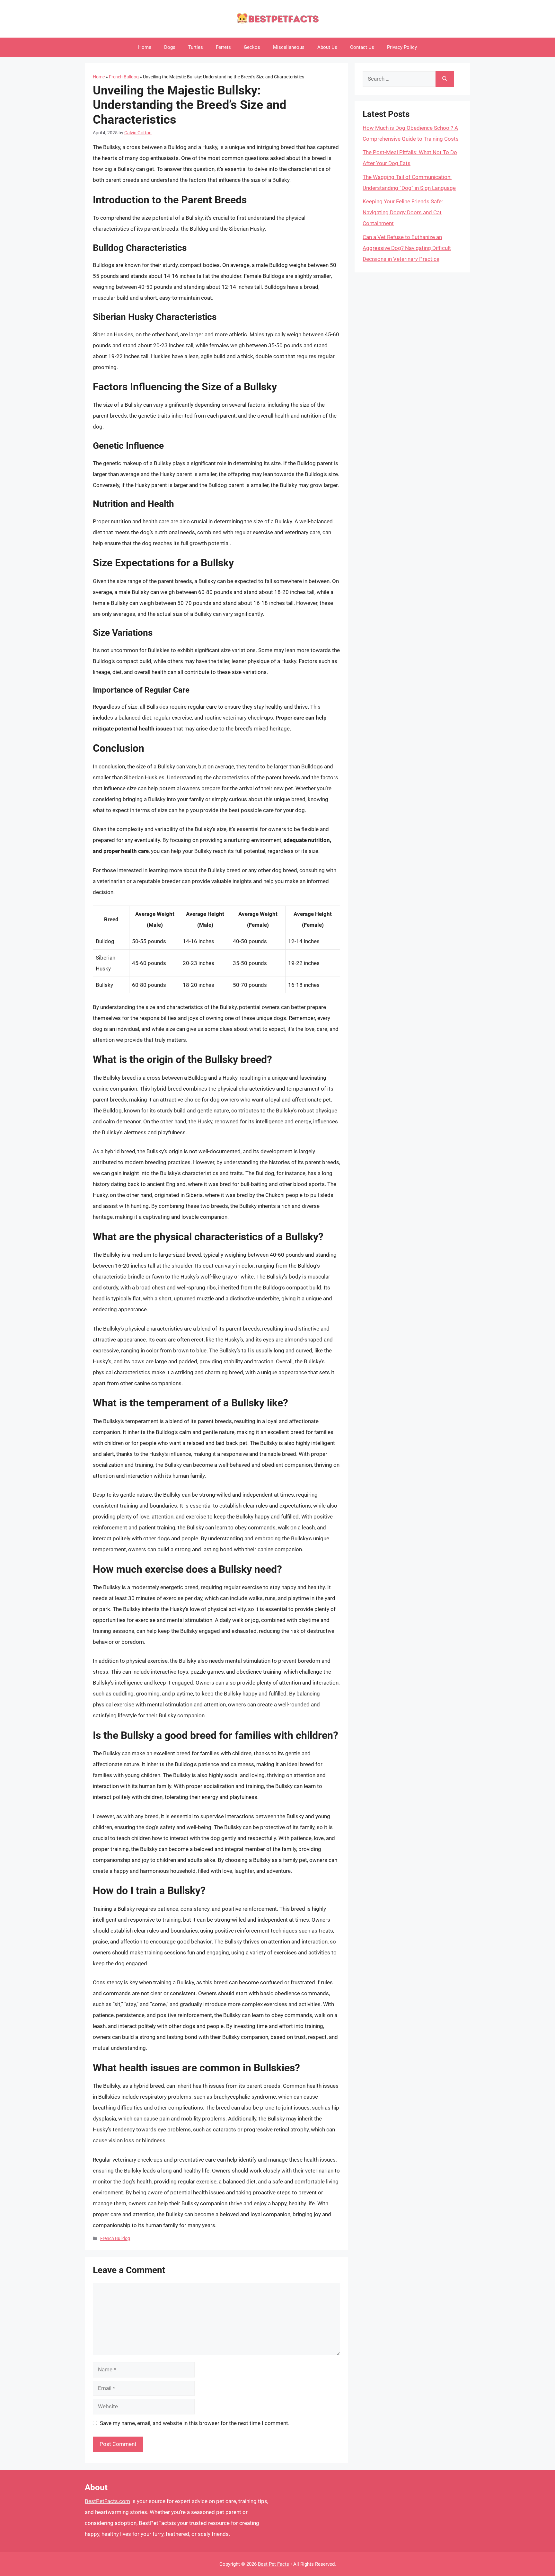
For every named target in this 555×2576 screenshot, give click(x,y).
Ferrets (223, 47)
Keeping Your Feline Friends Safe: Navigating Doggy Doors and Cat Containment (403, 212)
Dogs (170, 47)
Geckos (252, 47)
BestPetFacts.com (107, 2501)
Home (145, 47)
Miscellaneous (289, 47)
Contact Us (362, 47)
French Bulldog (124, 77)
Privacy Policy (402, 47)
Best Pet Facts (273, 2564)
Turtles (196, 47)
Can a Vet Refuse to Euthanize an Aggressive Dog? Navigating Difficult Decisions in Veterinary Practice (407, 248)
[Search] (445, 79)
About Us (327, 47)
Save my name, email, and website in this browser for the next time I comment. (195, 2423)
